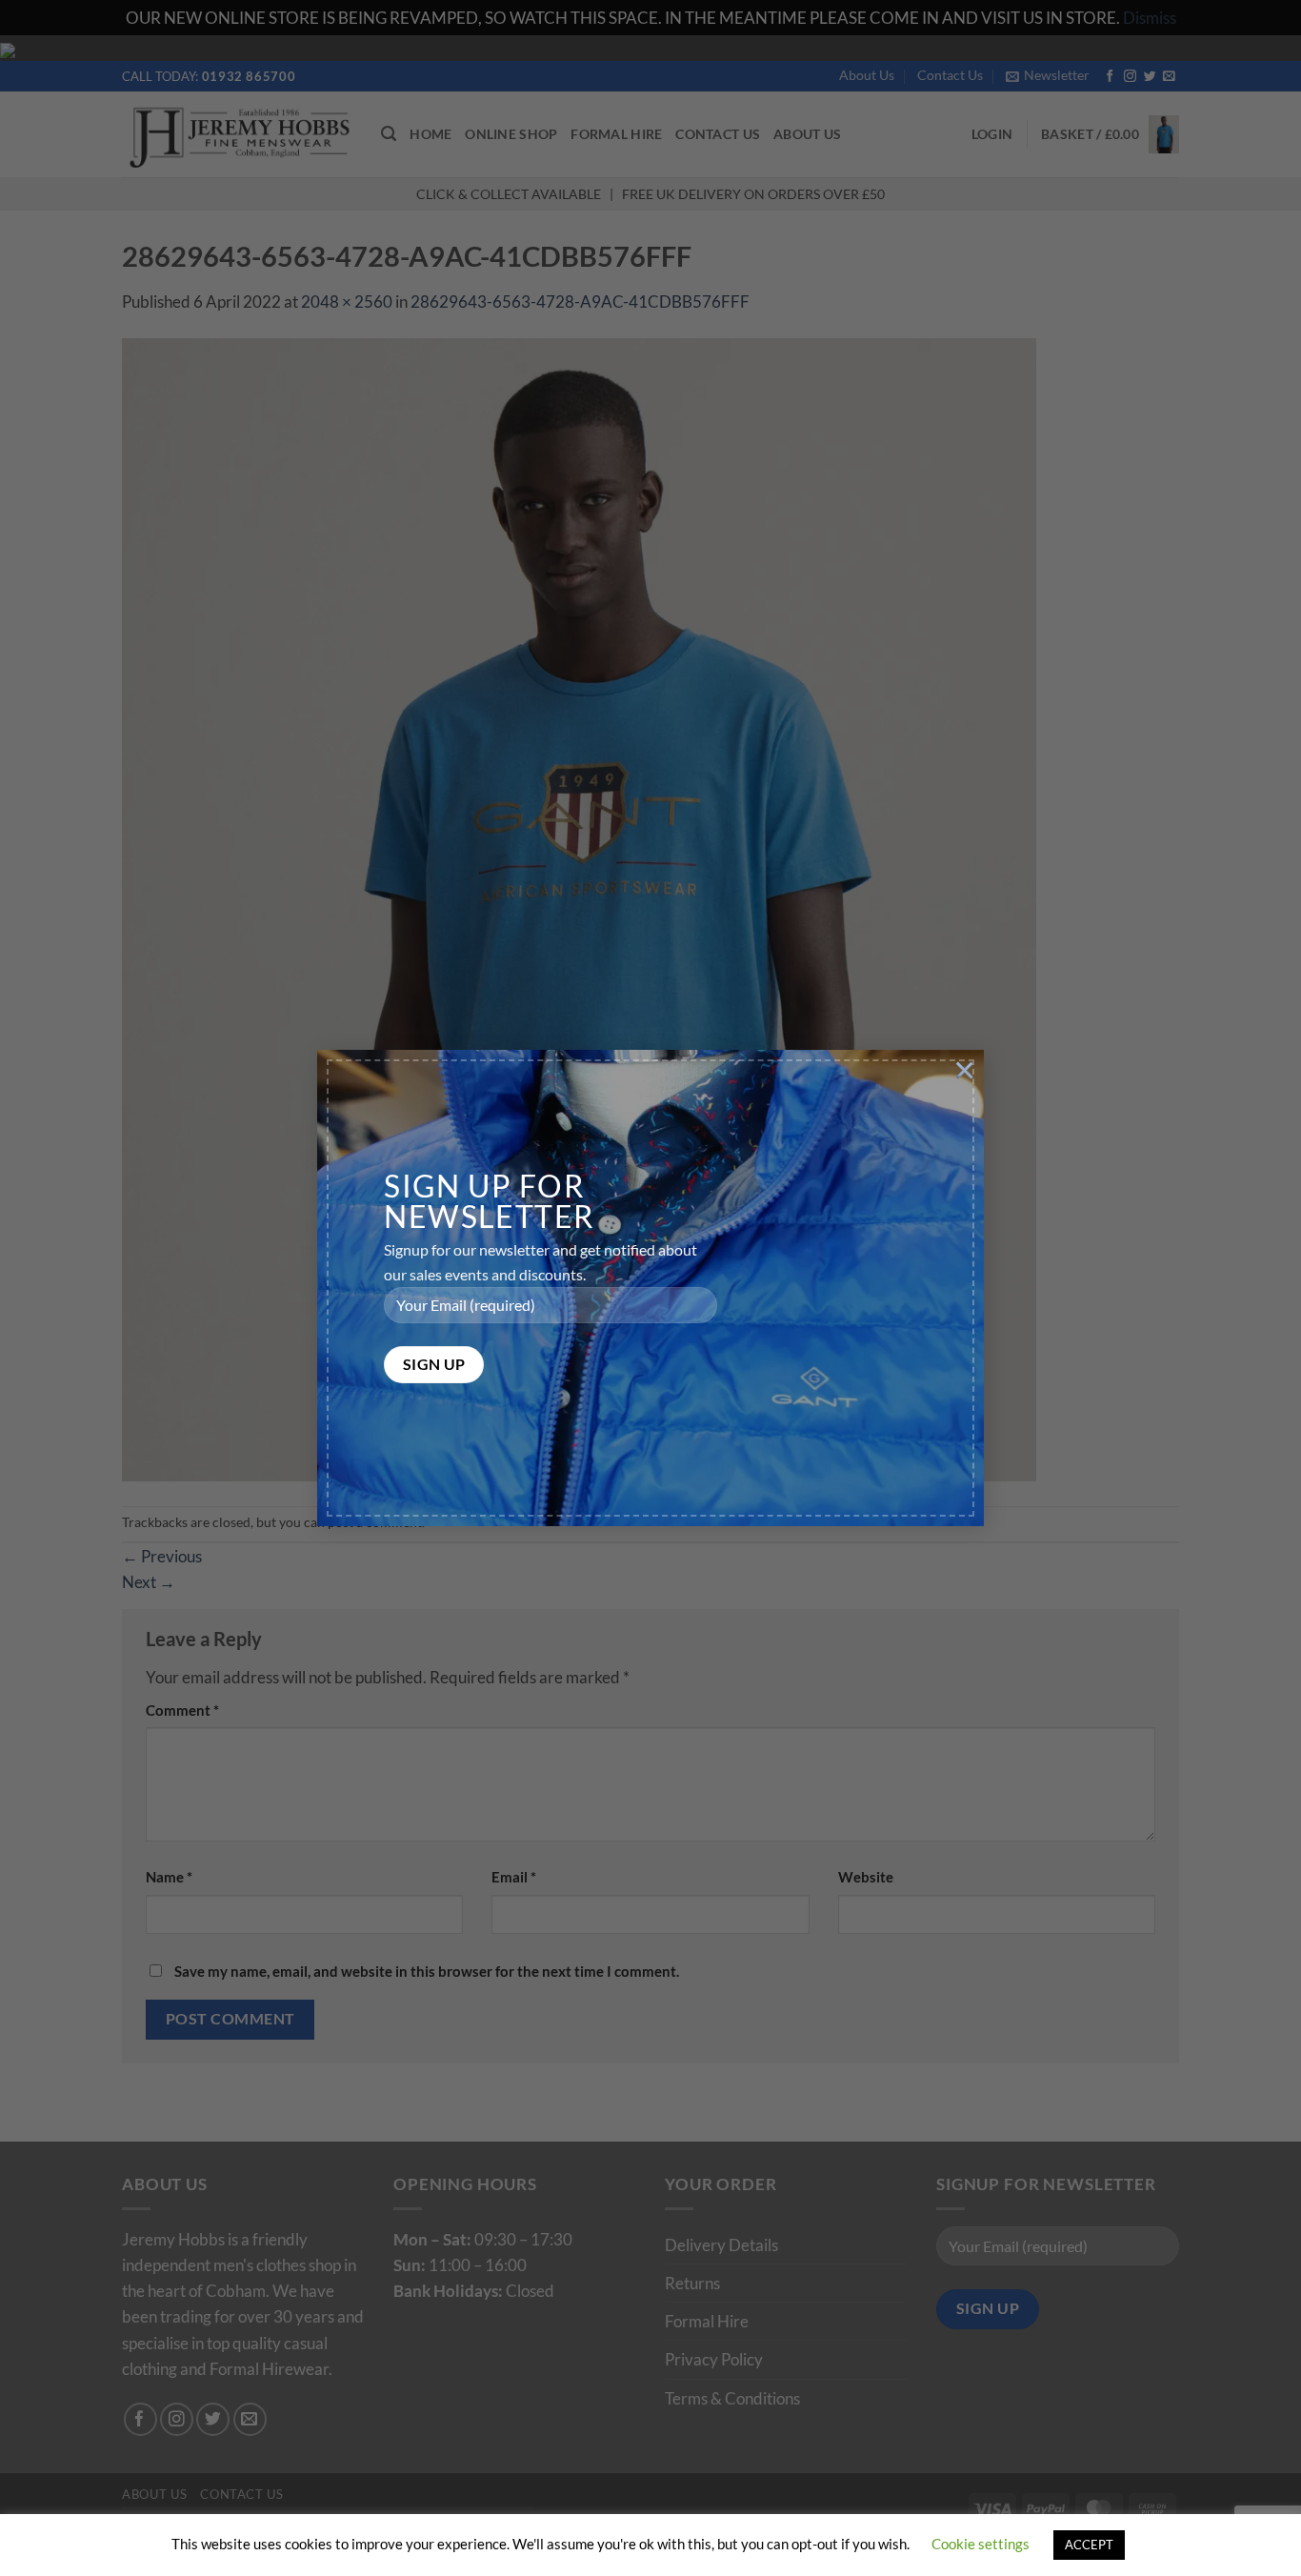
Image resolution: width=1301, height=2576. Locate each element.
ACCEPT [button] (1089, 2545)
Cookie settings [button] (981, 2544)
